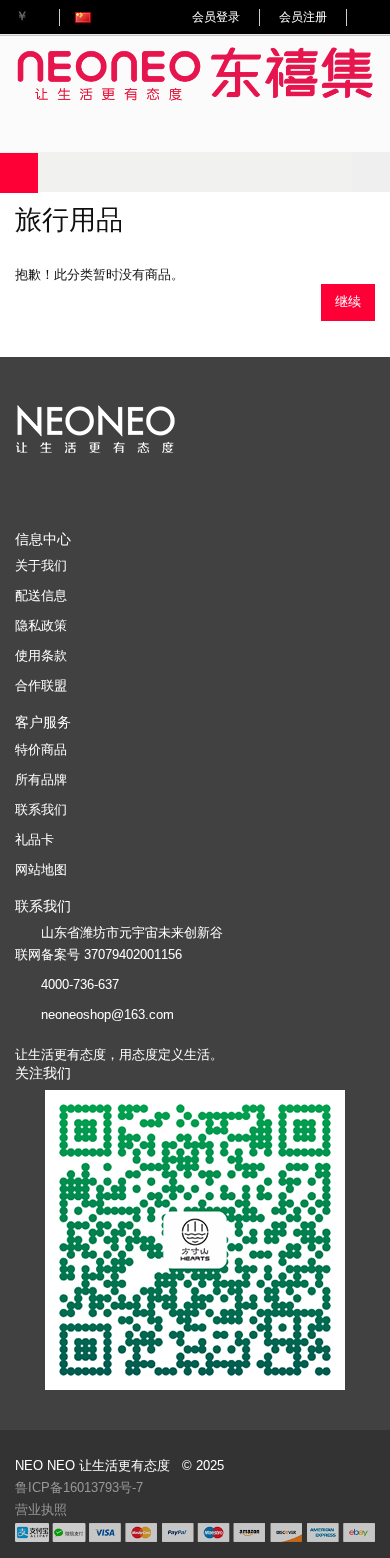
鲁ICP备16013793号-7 (79, 1487)
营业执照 (41, 1509)
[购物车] (370, 17)
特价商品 (41, 749)
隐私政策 (41, 625)
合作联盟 (41, 685)
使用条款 (41, 655)
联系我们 (41, 809)
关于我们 (41, 565)
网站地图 (41, 869)
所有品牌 (41, 779)
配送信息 (41, 595)
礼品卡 (34, 839)
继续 (348, 301)
